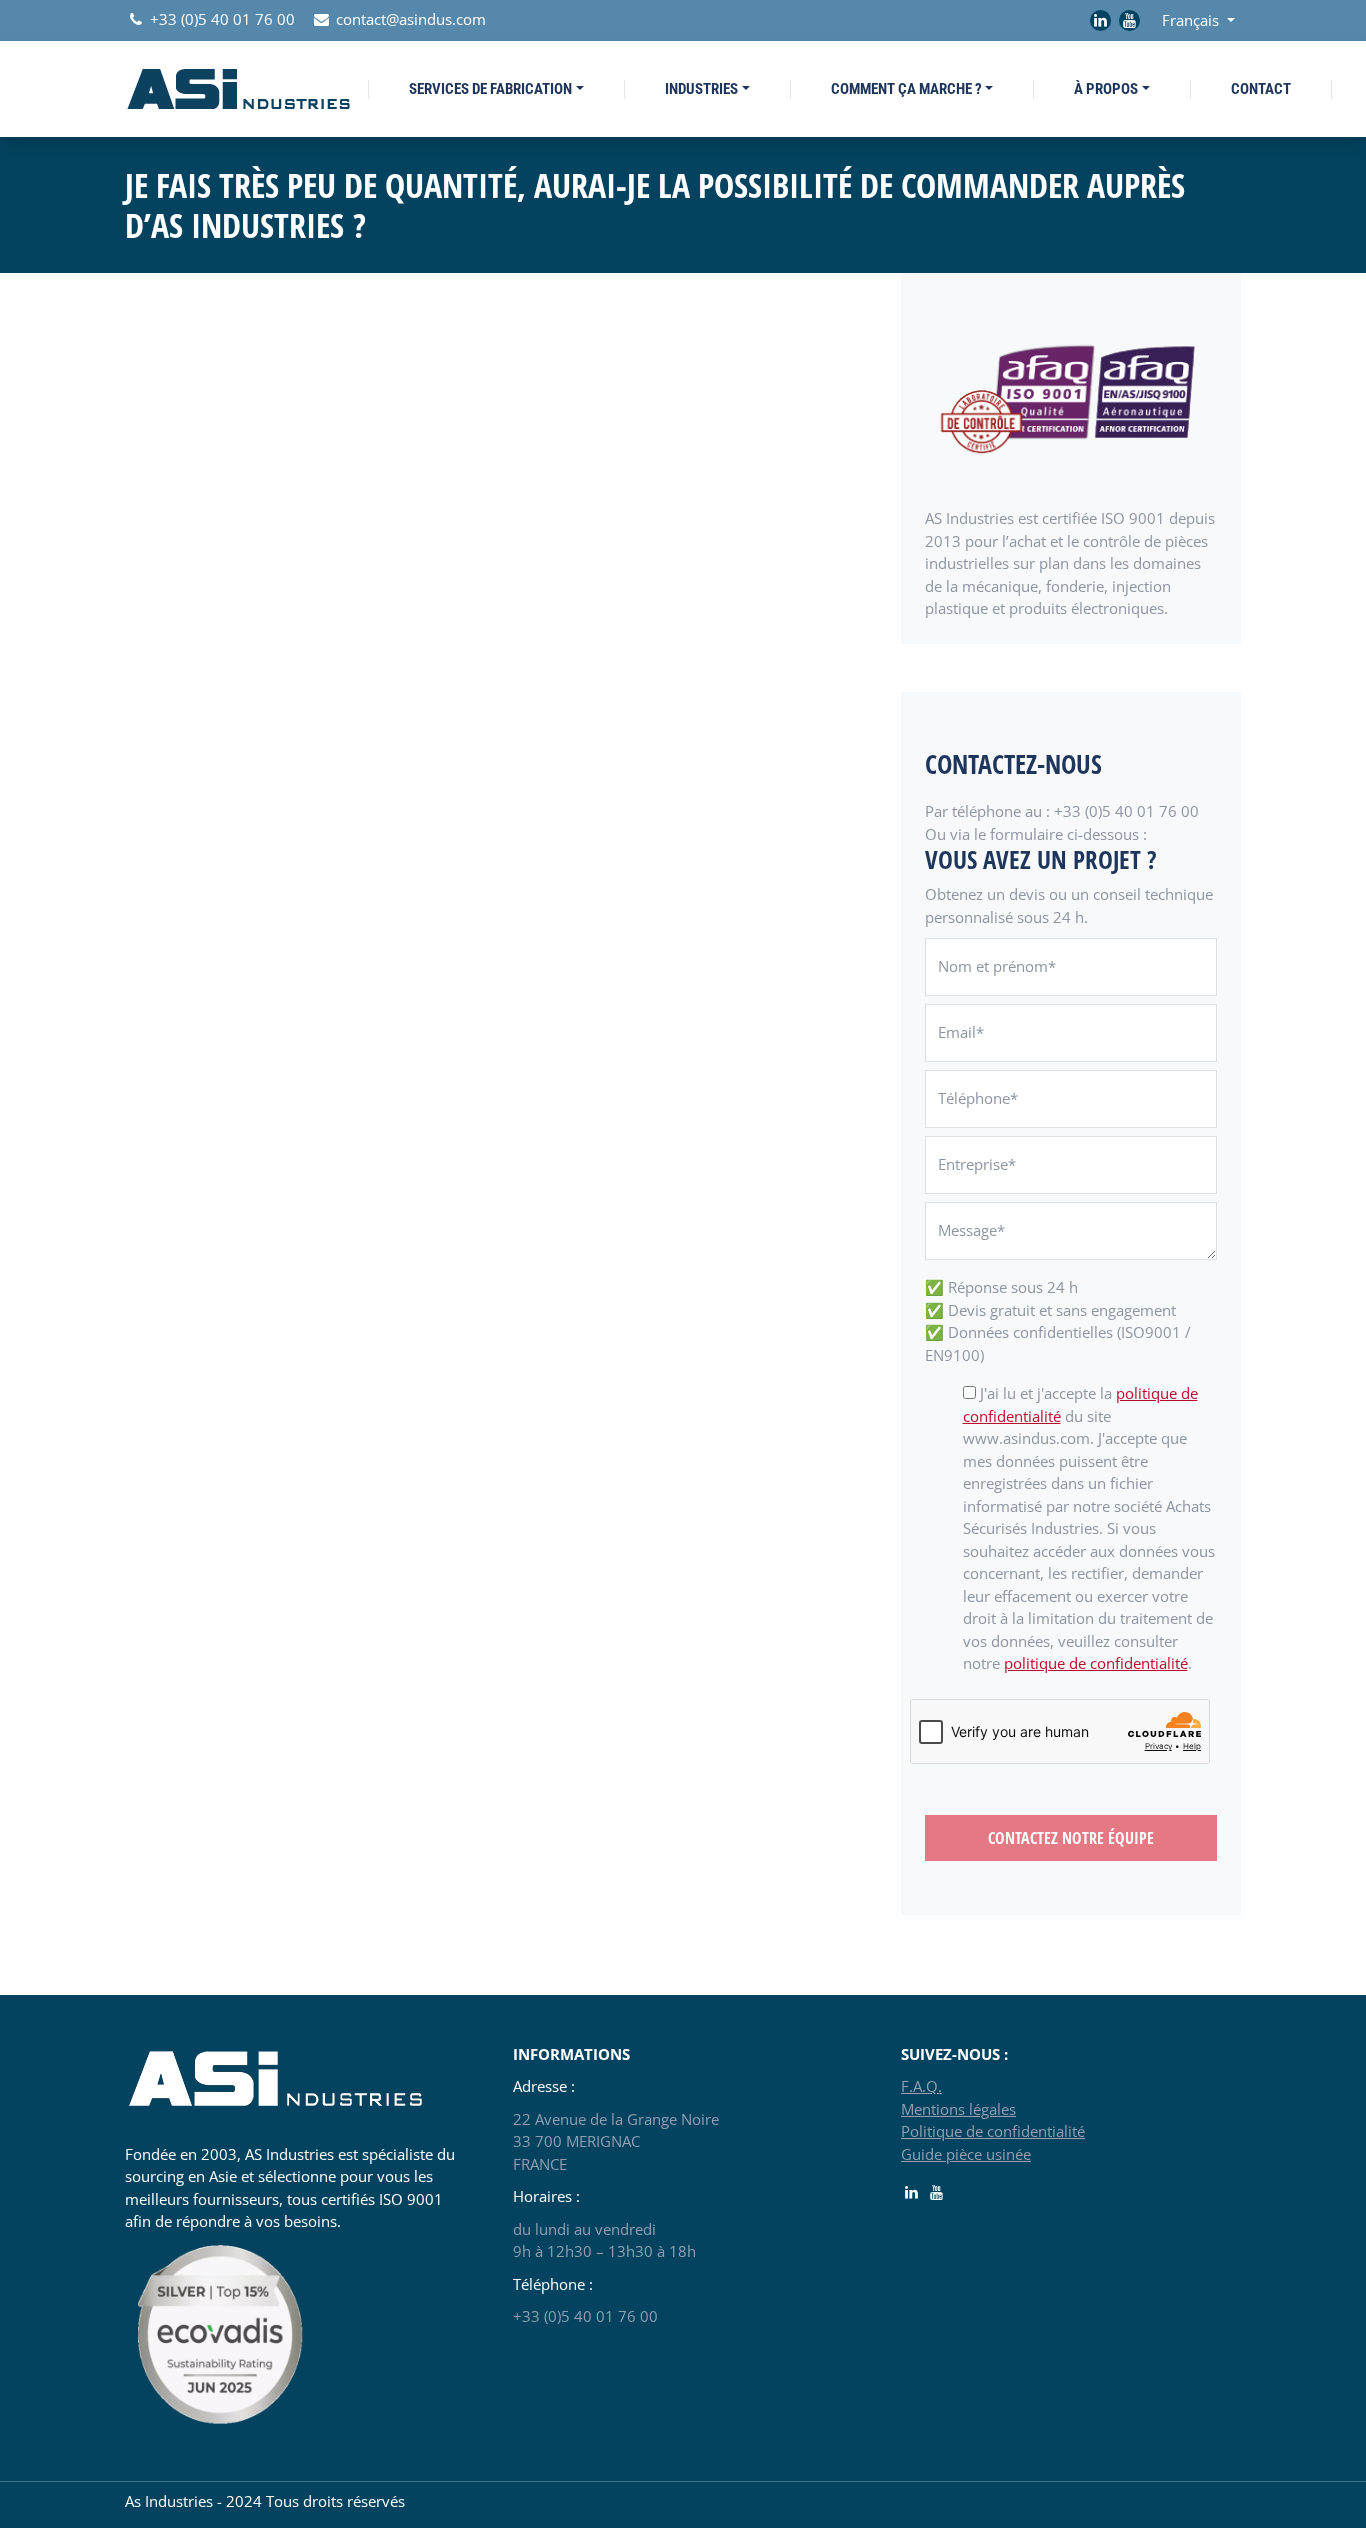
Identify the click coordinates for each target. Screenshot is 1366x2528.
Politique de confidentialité (993, 2131)
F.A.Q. (921, 2086)
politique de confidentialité (1096, 1663)
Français (1192, 20)
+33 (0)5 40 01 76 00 (220, 19)
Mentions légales (958, 2109)
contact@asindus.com (409, 19)
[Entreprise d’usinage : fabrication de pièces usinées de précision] (238, 86)
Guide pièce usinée (966, 2154)
